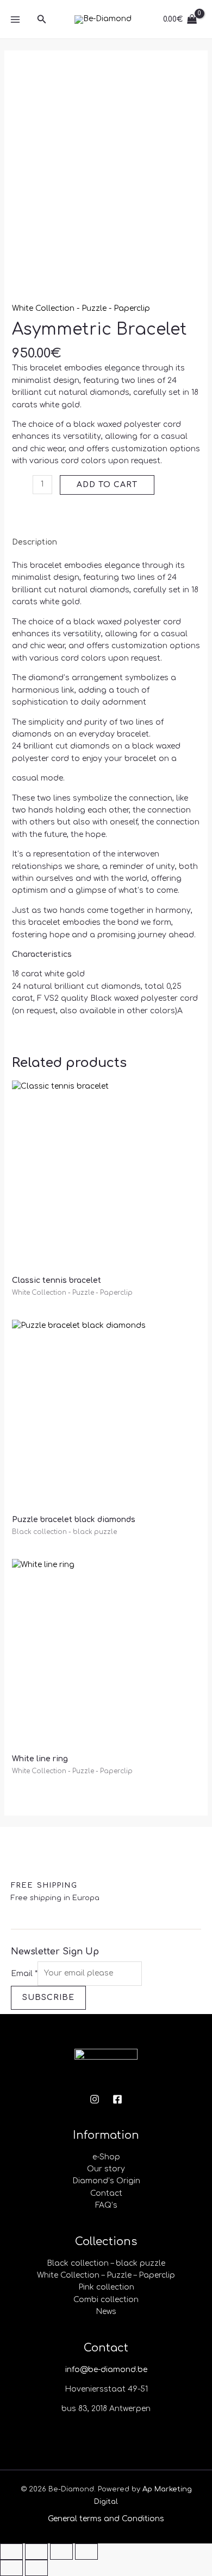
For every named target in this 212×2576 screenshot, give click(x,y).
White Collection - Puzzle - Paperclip (81, 308)
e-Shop (106, 2157)
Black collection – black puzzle (106, 2263)
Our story (106, 2169)
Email (24, 1973)
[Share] (61, 2552)
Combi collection (106, 2300)
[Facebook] (117, 2099)
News (106, 2312)
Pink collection (106, 2287)
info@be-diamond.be (106, 2370)
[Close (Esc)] (86, 2552)
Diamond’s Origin (106, 2181)
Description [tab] (35, 542)
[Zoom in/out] (11, 2552)
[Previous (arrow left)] (11, 2568)
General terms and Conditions (106, 2519)
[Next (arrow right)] (36, 2568)
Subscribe (48, 1997)
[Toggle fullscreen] (36, 2552)
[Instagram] (95, 2099)
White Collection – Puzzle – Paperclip (106, 2275)
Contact (106, 2193)
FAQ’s (106, 2205)
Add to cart (107, 485)
